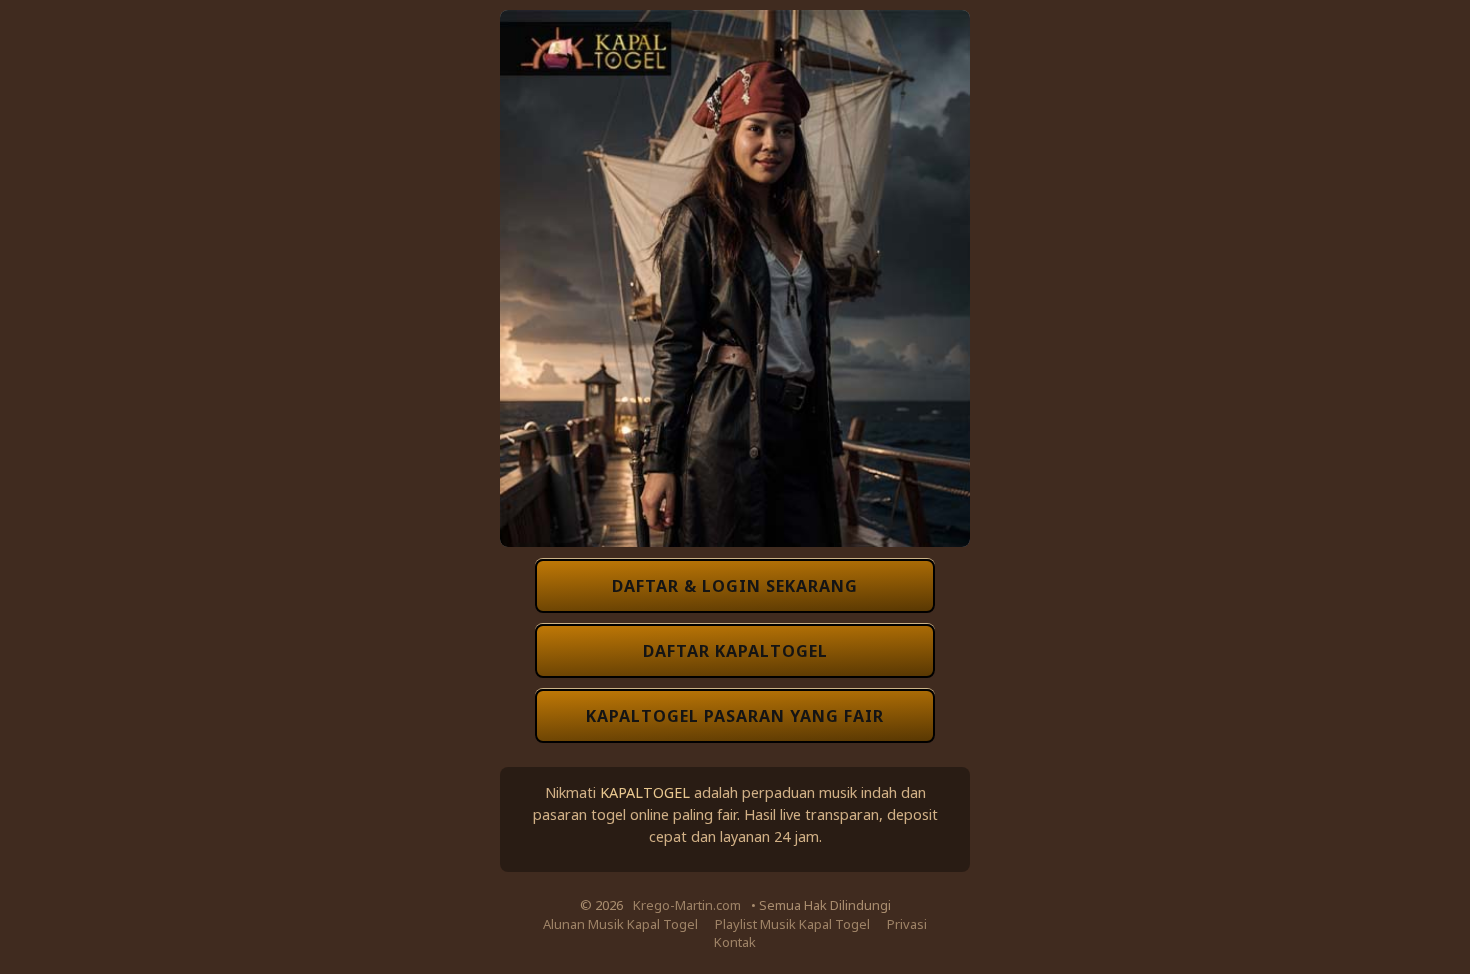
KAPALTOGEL (645, 792)
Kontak (735, 942)
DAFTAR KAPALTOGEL (735, 651)
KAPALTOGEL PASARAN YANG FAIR (735, 716)
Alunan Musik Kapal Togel (620, 924)
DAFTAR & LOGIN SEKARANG (735, 586)
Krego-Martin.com (687, 905)
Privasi (907, 924)
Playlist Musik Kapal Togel (792, 924)
